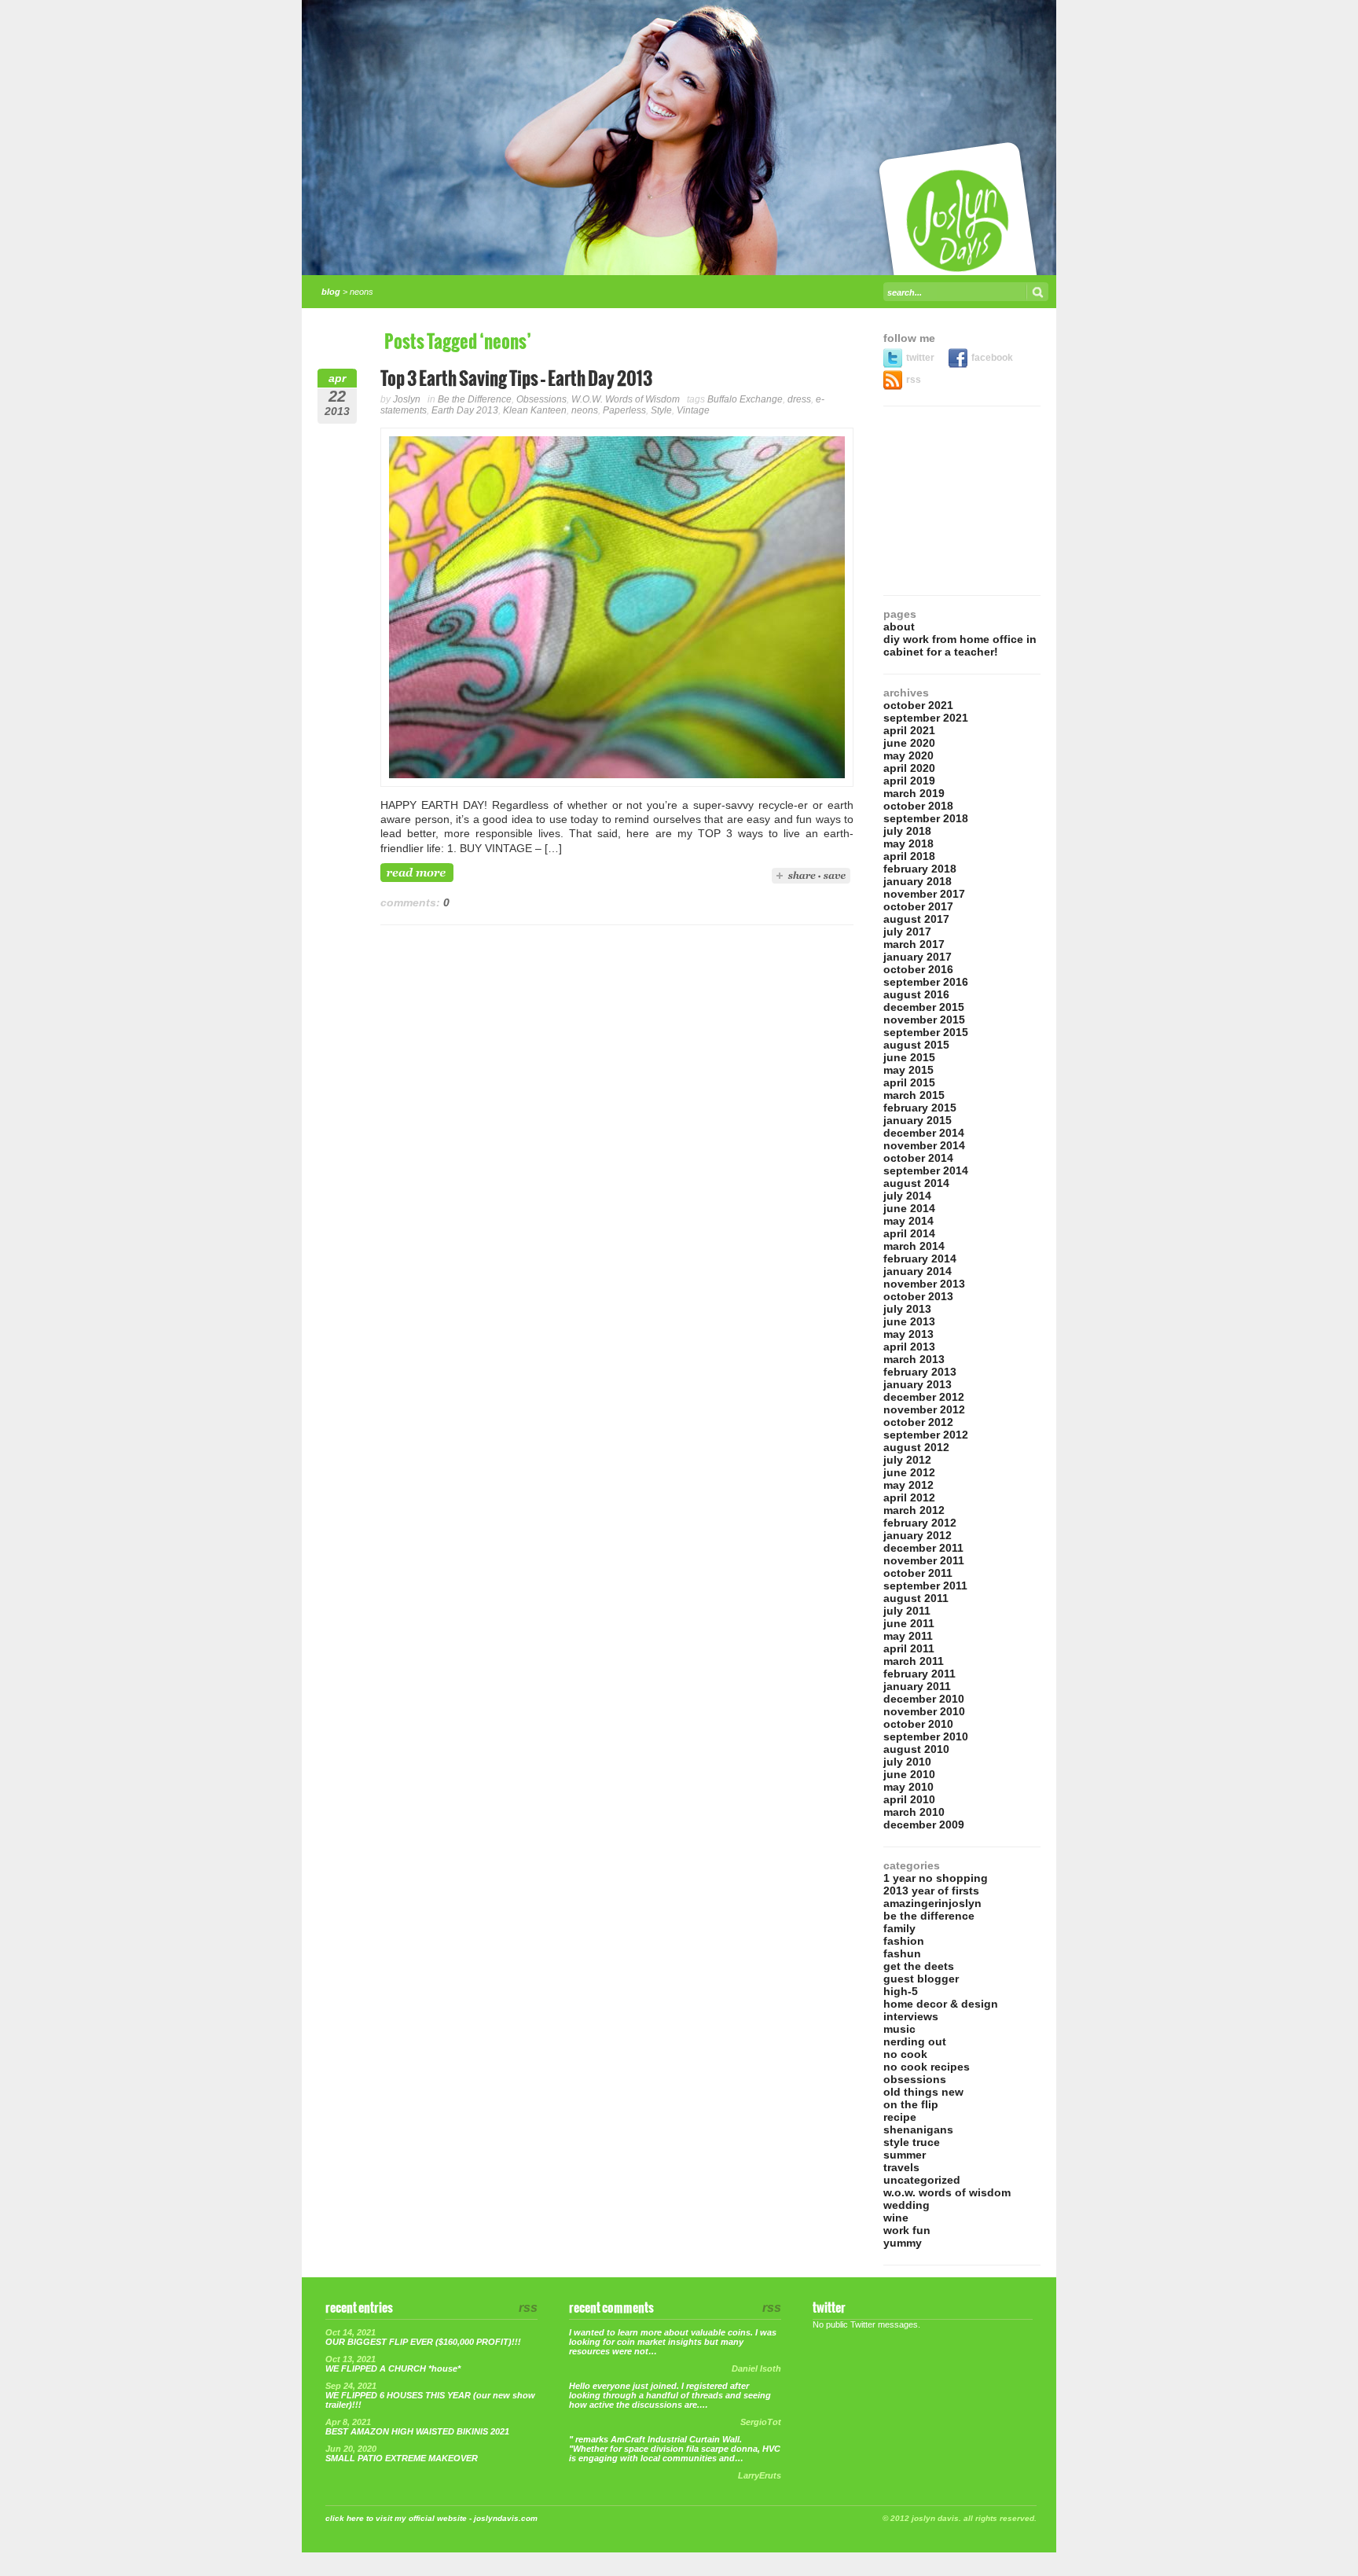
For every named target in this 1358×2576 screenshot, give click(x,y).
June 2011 (909, 1623)
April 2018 (909, 856)
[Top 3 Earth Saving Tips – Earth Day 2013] (617, 783)
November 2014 (924, 1145)
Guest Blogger (921, 1979)
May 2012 (908, 1485)
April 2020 (909, 768)
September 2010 (926, 1736)
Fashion (904, 1941)
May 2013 (908, 1334)
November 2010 (924, 1711)
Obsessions (541, 399)
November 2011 (924, 1560)
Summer (905, 2155)
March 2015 (914, 1095)
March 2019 (914, 793)
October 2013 (918, 1296)
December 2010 (924, 1699)
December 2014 (924, 1133)
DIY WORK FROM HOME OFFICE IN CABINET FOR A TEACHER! (960, 645)
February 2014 (920, 1259)
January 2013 (918, 1384)
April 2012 (909, 1497)
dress (799, 399)
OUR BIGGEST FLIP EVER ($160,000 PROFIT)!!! (423, 2342)
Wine (896, 2218)
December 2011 (923, 1548)
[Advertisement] (962, 501)
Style (661, 410)
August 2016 (916, 994)
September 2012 (926, 1435)
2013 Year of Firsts (931, 1891)
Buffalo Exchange (745, 399)
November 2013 (924, 1284)
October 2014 (918, 1158)
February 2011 (919, 1674)
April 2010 (909, 1799)
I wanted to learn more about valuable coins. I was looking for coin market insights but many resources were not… (673, 2342)
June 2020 (909, 743)
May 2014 (908, 1221)
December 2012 (924, 1397)
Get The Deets (919, 1966)
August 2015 (916, 1045)
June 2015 (909, 1057)
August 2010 (916, 1749)
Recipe (900, 2117)
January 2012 (918, 1535)
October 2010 (918, 1724)
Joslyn (407, 399)
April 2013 (909, 1347)
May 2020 (908, 755)
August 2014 (916, 1183)
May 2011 (908, 1636)
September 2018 (926, 818)
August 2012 (916, 1447)
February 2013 (920, 1372)
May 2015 (908, 1070)
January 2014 (918, 1271)
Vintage (693, 410)
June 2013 (909, 1321)
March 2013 (914, 1359)
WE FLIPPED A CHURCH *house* (393, 2368)
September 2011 (925, 1586)
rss (914, 380)
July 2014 (907, 1196)
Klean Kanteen (535, 410)
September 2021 (926, 718)
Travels (901, 2167)
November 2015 (924, 1020)
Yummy (903, 2243)
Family (899, 1928)
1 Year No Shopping (936, 1878)
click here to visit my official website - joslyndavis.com (431, 2518)
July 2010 (907, 1762)
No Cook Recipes (927, 2067)
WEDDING (907, 2205)
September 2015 (926, 1032)
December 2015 (924, 1007)
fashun (902, 1953)
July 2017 (907, 932)
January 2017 (918, 957)
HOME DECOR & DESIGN (941, 2004)
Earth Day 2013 (465, 410)
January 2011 (917, 1686)
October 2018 (918, 806)
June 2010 (909, 1774)
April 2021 (909, 730)
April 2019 (909, 781)
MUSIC (899, 2029)
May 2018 (908, 843)
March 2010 (914, 1812)
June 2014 (909, 1208)
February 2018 (920, 869)
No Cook (905, 2054)
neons (585, 410)
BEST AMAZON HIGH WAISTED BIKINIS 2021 (417, 2431)
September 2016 (926, 982)
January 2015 (918, 1120)
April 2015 (909, 1082)
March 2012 (914, 1510)
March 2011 (914, 1661)
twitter (921, 358)
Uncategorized (922, 2180)
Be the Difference (475, 399)
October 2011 (918, 1573)
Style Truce (912, 2142)
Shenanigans (918, 2130)
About (899, 627)
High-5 (901, 1991)
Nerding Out (915, 2041)
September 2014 (926, 1170)
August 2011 (916, 1598)
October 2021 (918, 705)
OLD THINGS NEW (923, 2092)
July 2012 (907, 1460)
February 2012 (920, 1523)
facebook (992, 358)
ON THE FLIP (911, 2104)
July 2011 (907, 1611)
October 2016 (918, 969)
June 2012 (909, 1472)
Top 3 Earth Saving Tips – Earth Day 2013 (516, 379)
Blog (331, 292)
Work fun (907, 2230)
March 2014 (914, 1246)
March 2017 (914, 944)
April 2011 (909, 1648)
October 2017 (918, 906)
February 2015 (920, 1108)
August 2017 (916, 919)
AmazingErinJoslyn (932, 1903)
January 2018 (918, 881)
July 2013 (907, 1309)
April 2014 (909, 1233)
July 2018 (907, 831)
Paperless (624, 410)
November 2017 (924, 894)
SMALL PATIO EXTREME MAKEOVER (402, 2458)
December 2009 (924, 1825)
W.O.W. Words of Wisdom (626, 399)
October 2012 (918, 1422)
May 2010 (908, 1787)
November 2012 (924, 1409)
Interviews (911, 2016)
